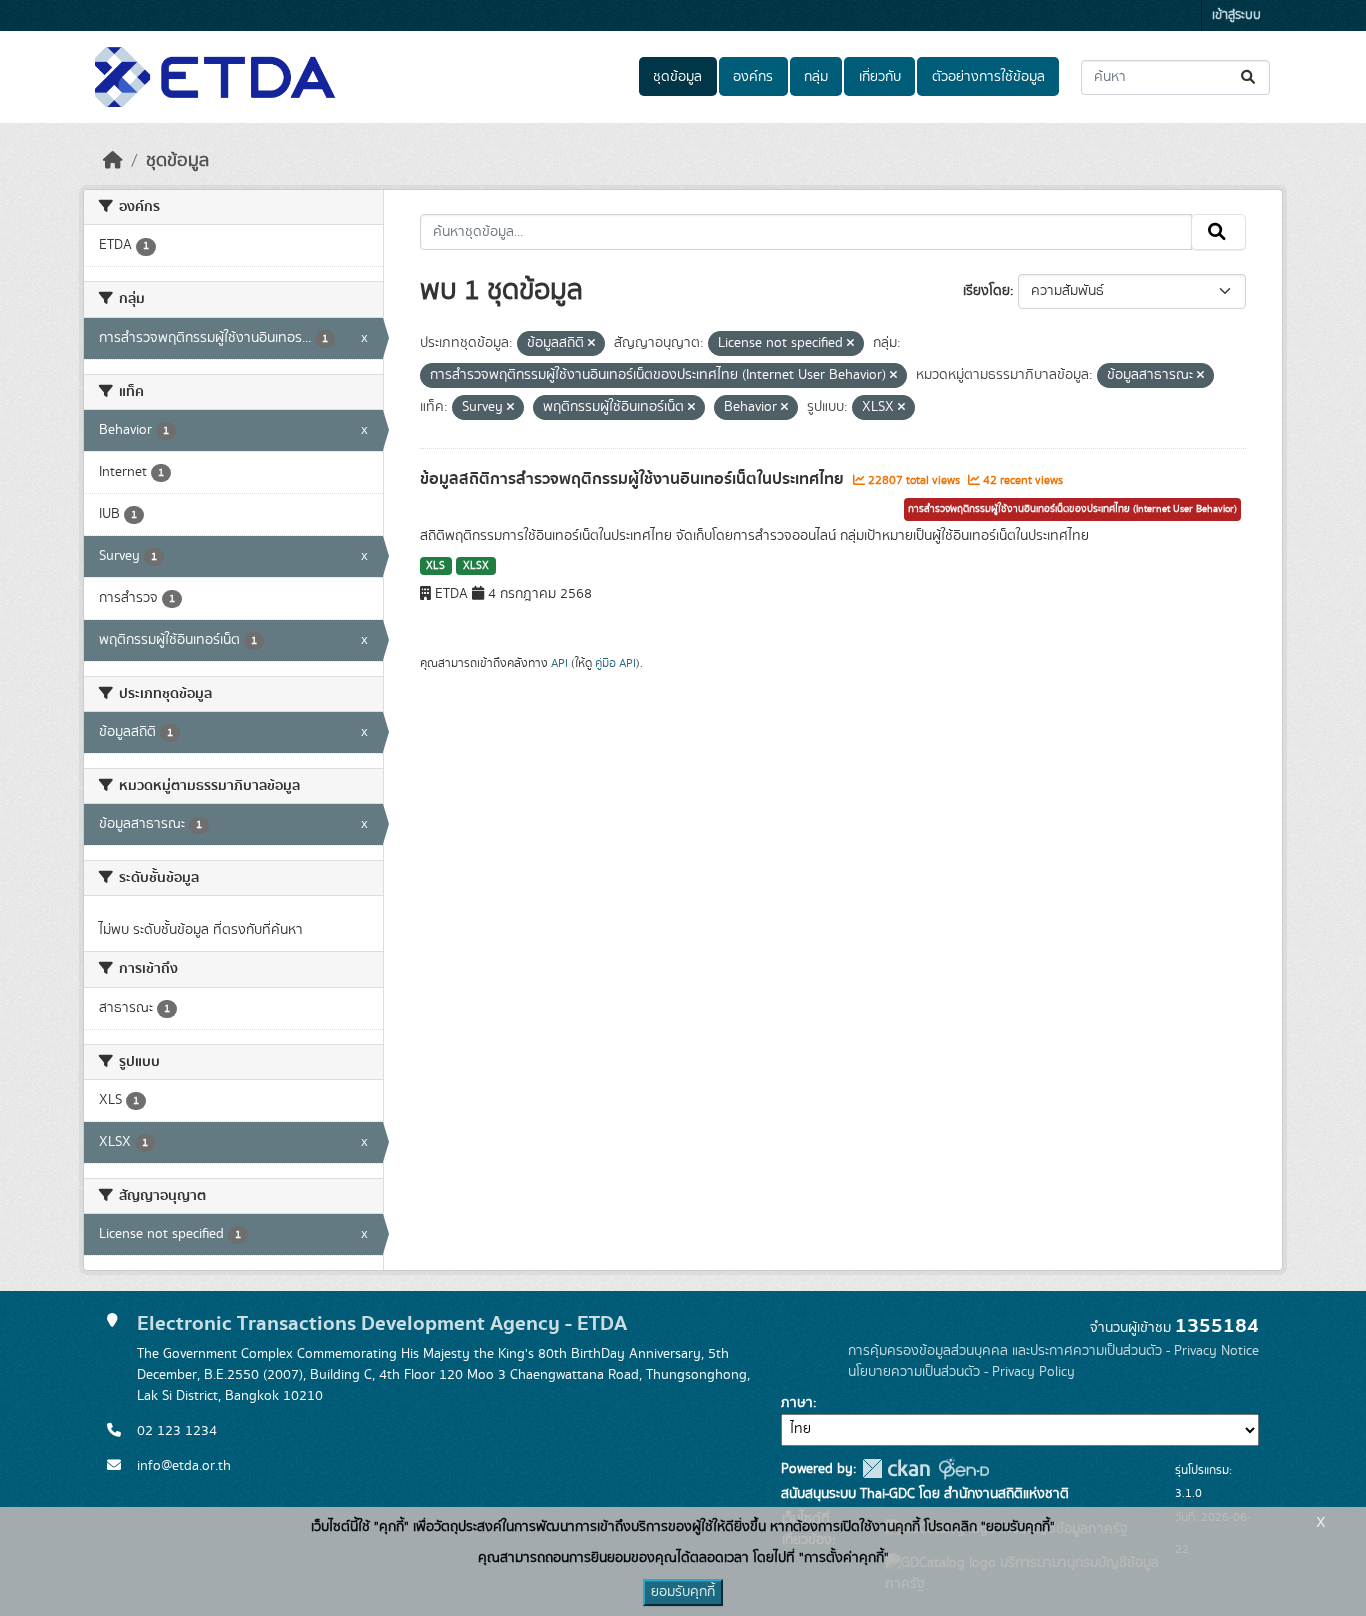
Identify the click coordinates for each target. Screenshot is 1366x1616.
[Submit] (1249, 77)
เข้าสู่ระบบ (1236, 15)
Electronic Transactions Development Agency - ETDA (382, 1323)
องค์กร (753, 77)
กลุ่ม (816, 77)
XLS (435, 566)
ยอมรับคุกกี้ (683, 1592)
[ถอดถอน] (591, 344)
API (559, 663)
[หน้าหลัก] (113, 161)
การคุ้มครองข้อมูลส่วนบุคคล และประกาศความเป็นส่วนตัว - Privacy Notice (1053, 1351)
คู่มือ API (615, 663)
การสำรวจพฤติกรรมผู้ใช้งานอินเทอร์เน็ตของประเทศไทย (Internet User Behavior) (1072, 509)
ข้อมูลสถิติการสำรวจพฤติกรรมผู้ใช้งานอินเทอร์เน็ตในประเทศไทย (634, 479)
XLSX (476, 566)
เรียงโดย (986, 291)
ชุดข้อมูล (677, 77)
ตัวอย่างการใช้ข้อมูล (988, 77)
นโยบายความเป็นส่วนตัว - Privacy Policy (961, 1372)
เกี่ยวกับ (880, 77)
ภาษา (797, 1403)
